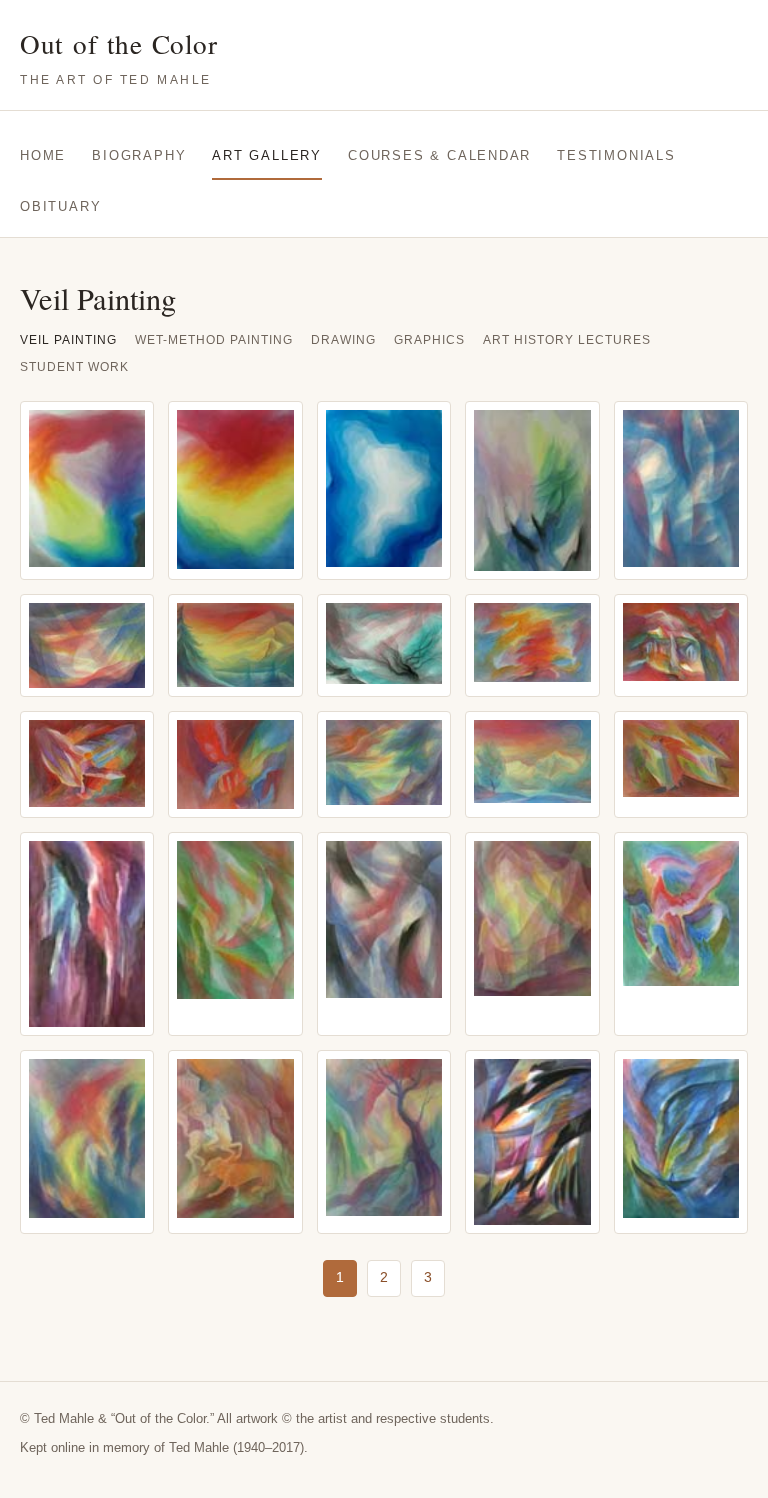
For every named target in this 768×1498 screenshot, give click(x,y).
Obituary (60, 206)
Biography (139, 155)
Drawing (343, 340)
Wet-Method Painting (214, 340)
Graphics (429, 340)
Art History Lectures (567, 340)
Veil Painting (68, 340)
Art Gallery (267, 155)
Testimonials (616, 155)
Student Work (74, 367)
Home (43, 155)
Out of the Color (118, 55)
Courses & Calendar (439, 155)
